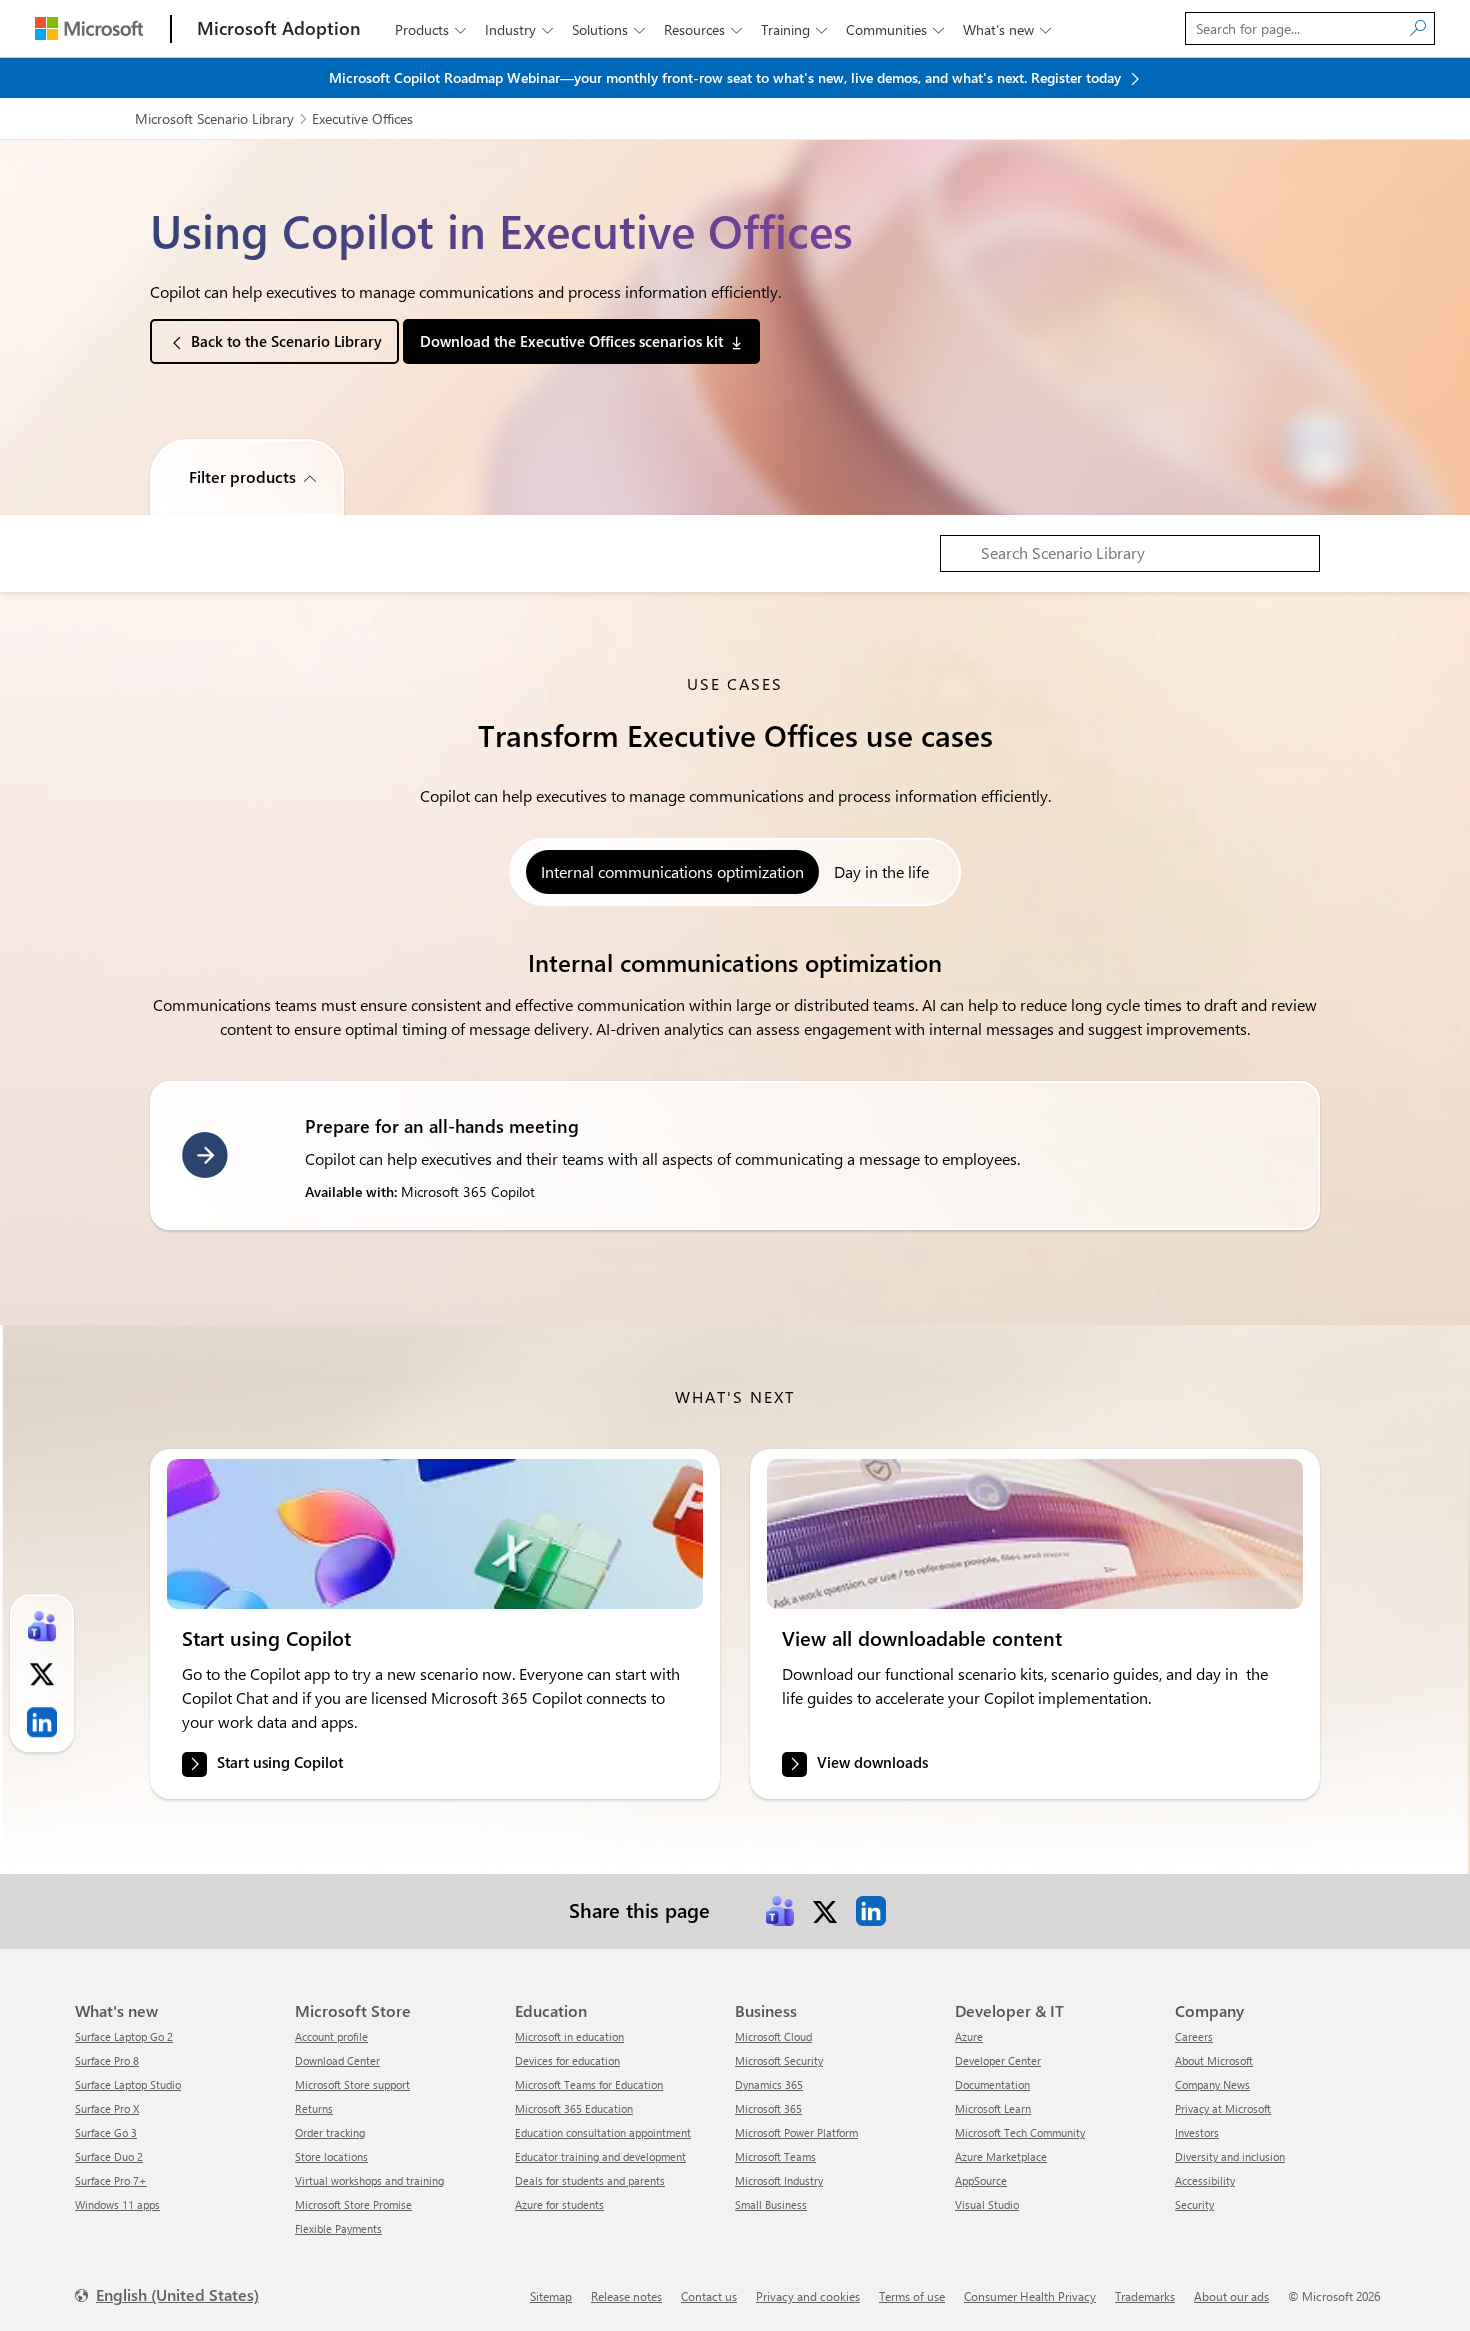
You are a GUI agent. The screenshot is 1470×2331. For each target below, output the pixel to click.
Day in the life (881, 871)
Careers (1194, 2036)
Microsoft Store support (352, 2084)
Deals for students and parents (590, 2180)
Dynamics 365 (769, 2084)
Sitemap (551, 2296)
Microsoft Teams (775, 2156)
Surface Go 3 (106, 2132)
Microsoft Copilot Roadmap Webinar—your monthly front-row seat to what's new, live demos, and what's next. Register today (727, 77)
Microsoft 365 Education (574, 2108)
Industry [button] (519, 29)
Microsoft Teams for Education (589, 2084)
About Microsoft (1214, 2060)
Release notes (626, 2296)
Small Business (771, 2204)
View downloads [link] (872, 1763)
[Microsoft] (89, 28)
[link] (435, 1534)
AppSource (981, 2180)
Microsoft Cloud (773, 2036)
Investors (1197, 2132)
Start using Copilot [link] (280, 1763)
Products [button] (430, 29)
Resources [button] (703, 29)
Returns (314, 2108)
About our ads (1231, 2296)
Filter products (242, 476)
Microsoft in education (569, 2036)
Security (1194, 2204)
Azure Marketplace (1001, 2156)
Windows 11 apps (117, 2204)
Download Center (337, 2060)
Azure (969, 2036)
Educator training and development (600, 2156)
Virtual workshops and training (369, 2180)
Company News (1212, 2084)
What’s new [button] (1007, 29)
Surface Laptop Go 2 (124, 2036)
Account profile (331, 2036)
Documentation (992, 2084)
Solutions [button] (608, 29)
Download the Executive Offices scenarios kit (571, 341)
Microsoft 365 (768, 2108)
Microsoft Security (779, 2060)
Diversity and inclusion (1230, 2156)
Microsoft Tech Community (1020, 2132)
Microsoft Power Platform (796, 2132)
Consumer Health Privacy (1030, 2296)
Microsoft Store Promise (353, 2204)
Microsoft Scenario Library (214, 118)
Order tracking (330, 2132)
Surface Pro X (107, 2108)
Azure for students (559, 2204)
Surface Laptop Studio (128, 2084)
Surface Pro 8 (107, 2060)
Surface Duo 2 (109, 2156)
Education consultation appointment (603, 2132)
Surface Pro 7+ (111, 2180)
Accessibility (1205, 2180)
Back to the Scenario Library (286, 341)
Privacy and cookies (808, 2296)
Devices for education (567, 2060)
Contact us (709, 2296)
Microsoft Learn (993, 2108)
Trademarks (1145, 2296)
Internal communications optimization (672, 871)
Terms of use (912, 2296)
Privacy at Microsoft (1223, 2108)
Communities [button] (895, 29)
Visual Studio (987, 2204)
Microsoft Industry (779, 2180)
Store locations (331, 2156)
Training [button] (794, 29)
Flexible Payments (338, 2228)
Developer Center (998, 2060)
